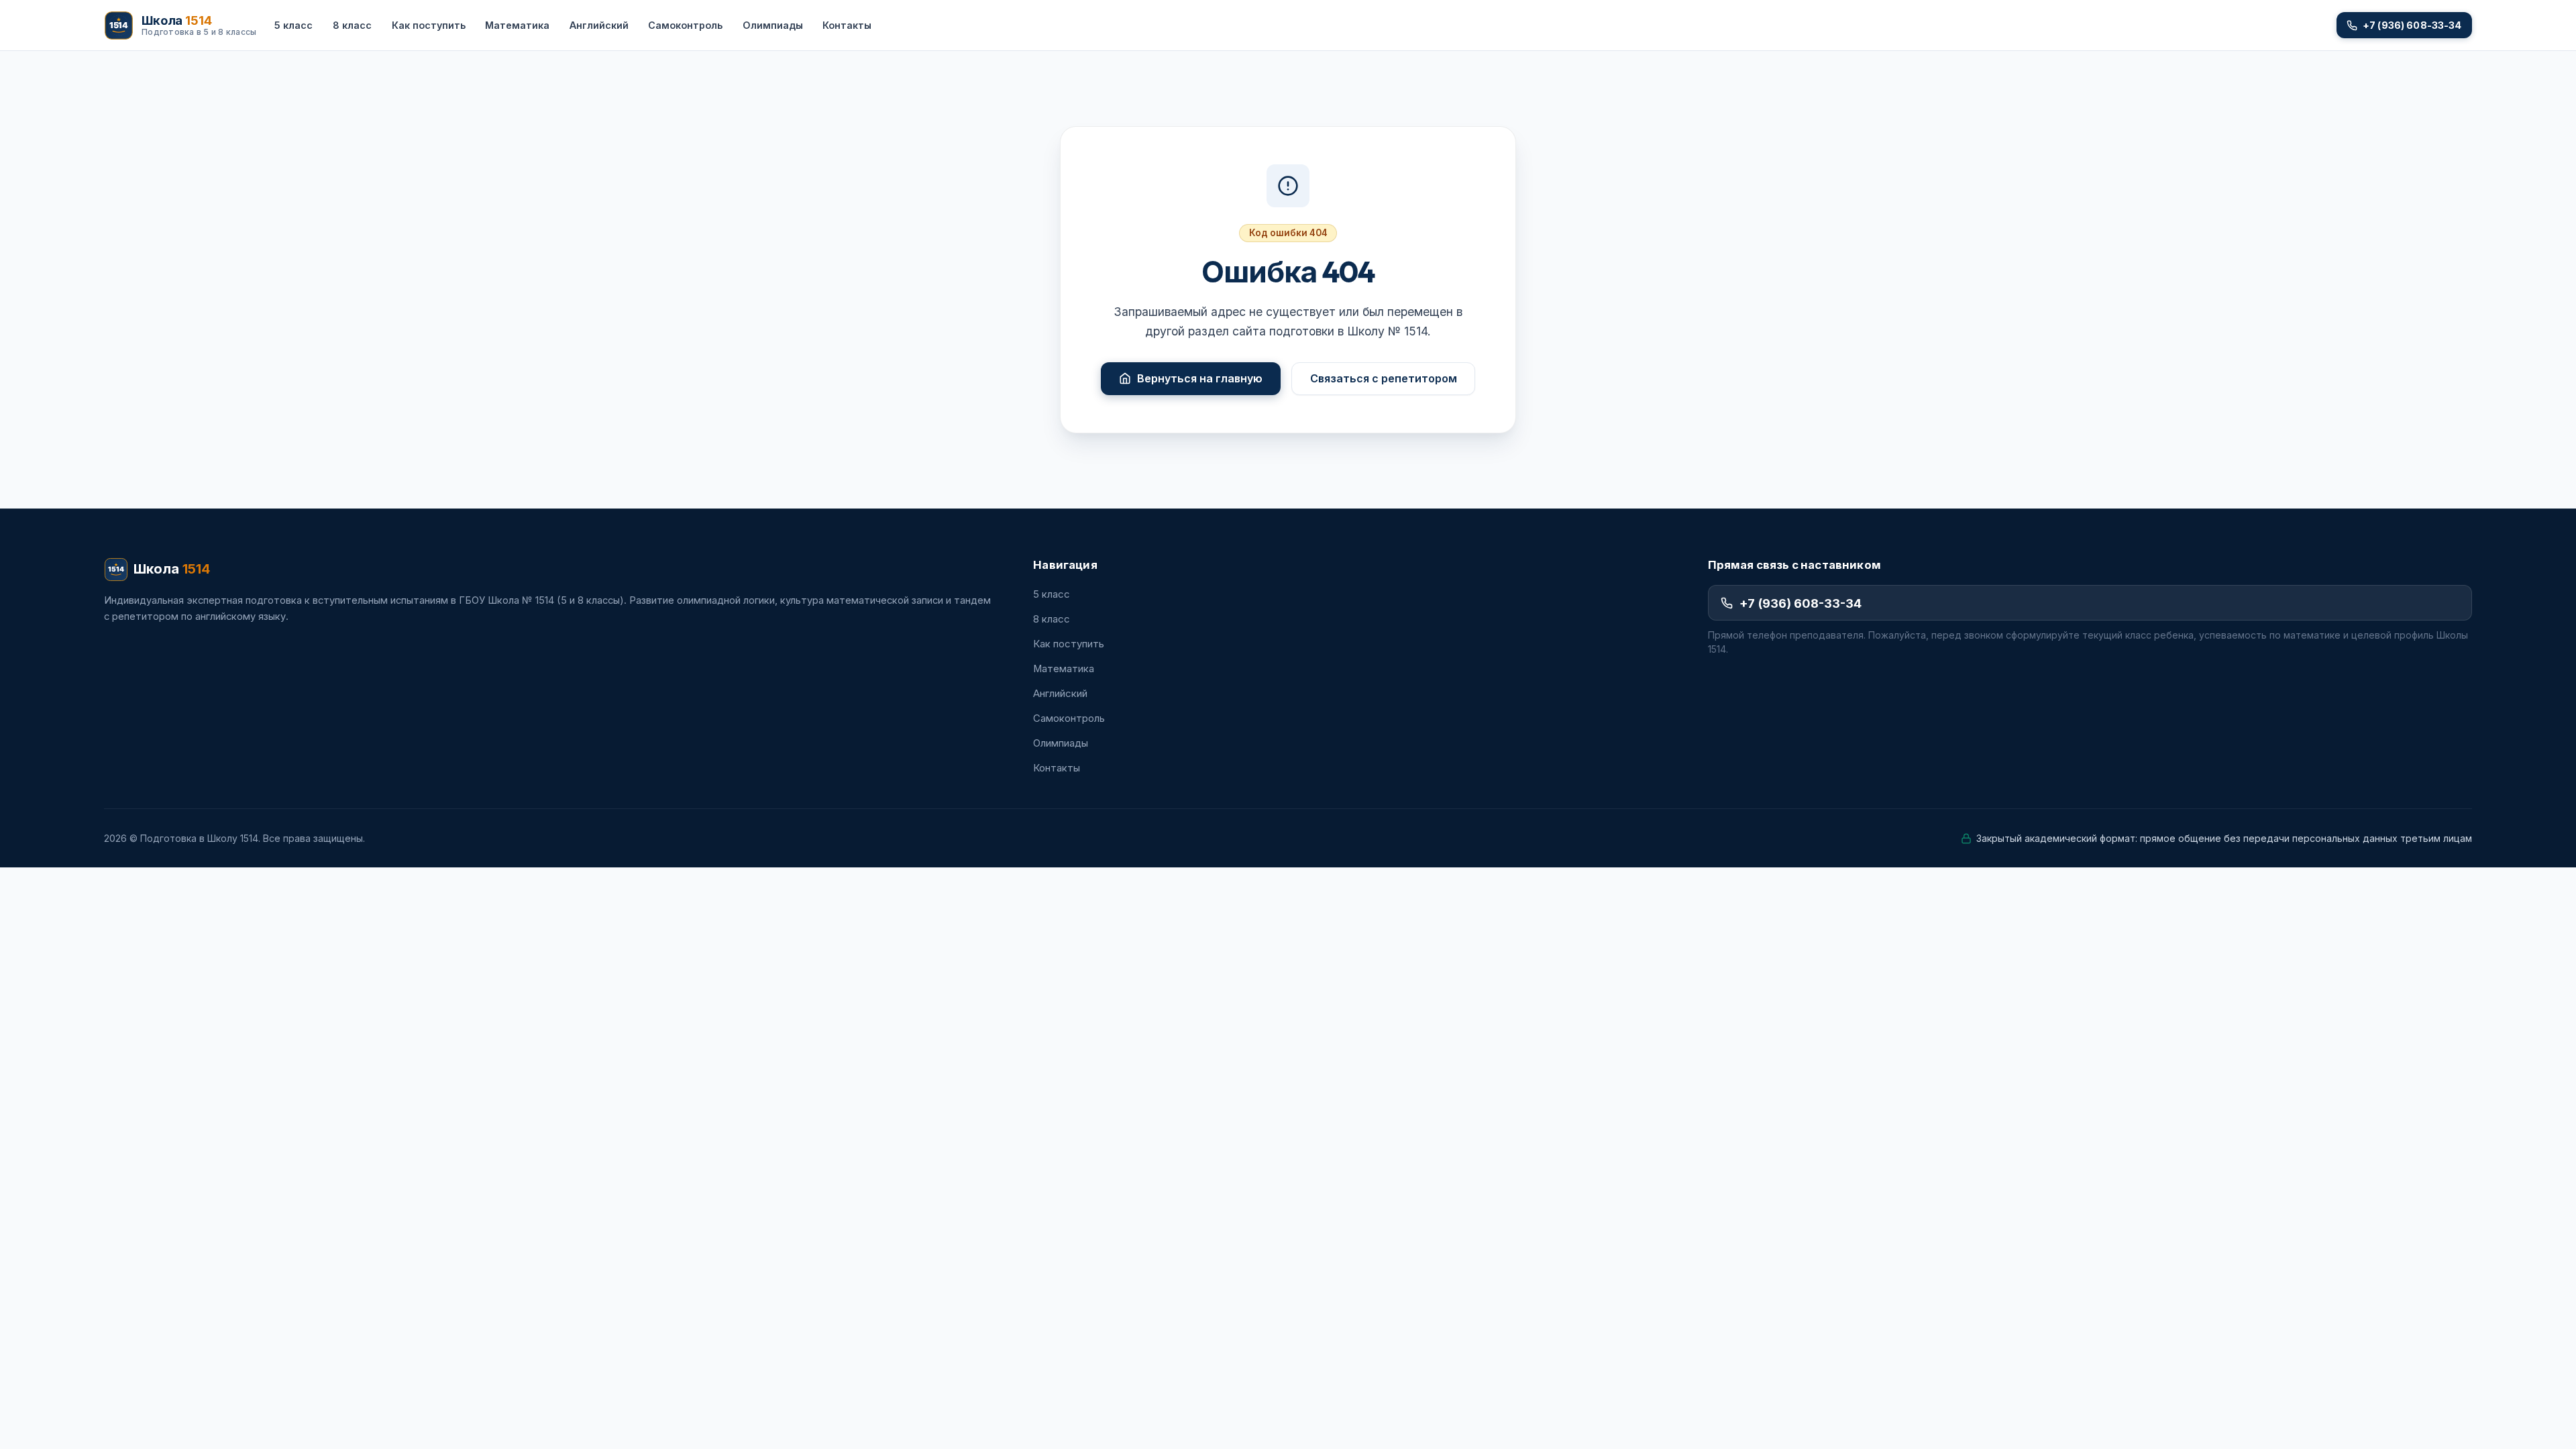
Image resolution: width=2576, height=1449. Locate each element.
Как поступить (429, 25)
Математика (517, 25)
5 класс (293, 25)
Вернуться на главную (1200, 378)
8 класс (352, 25)
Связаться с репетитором (1384, 378)
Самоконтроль (685, 25)
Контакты (847, 25)
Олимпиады (773, 25)
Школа (172, 569)
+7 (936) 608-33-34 (1801, 603)
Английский (599, 25)
